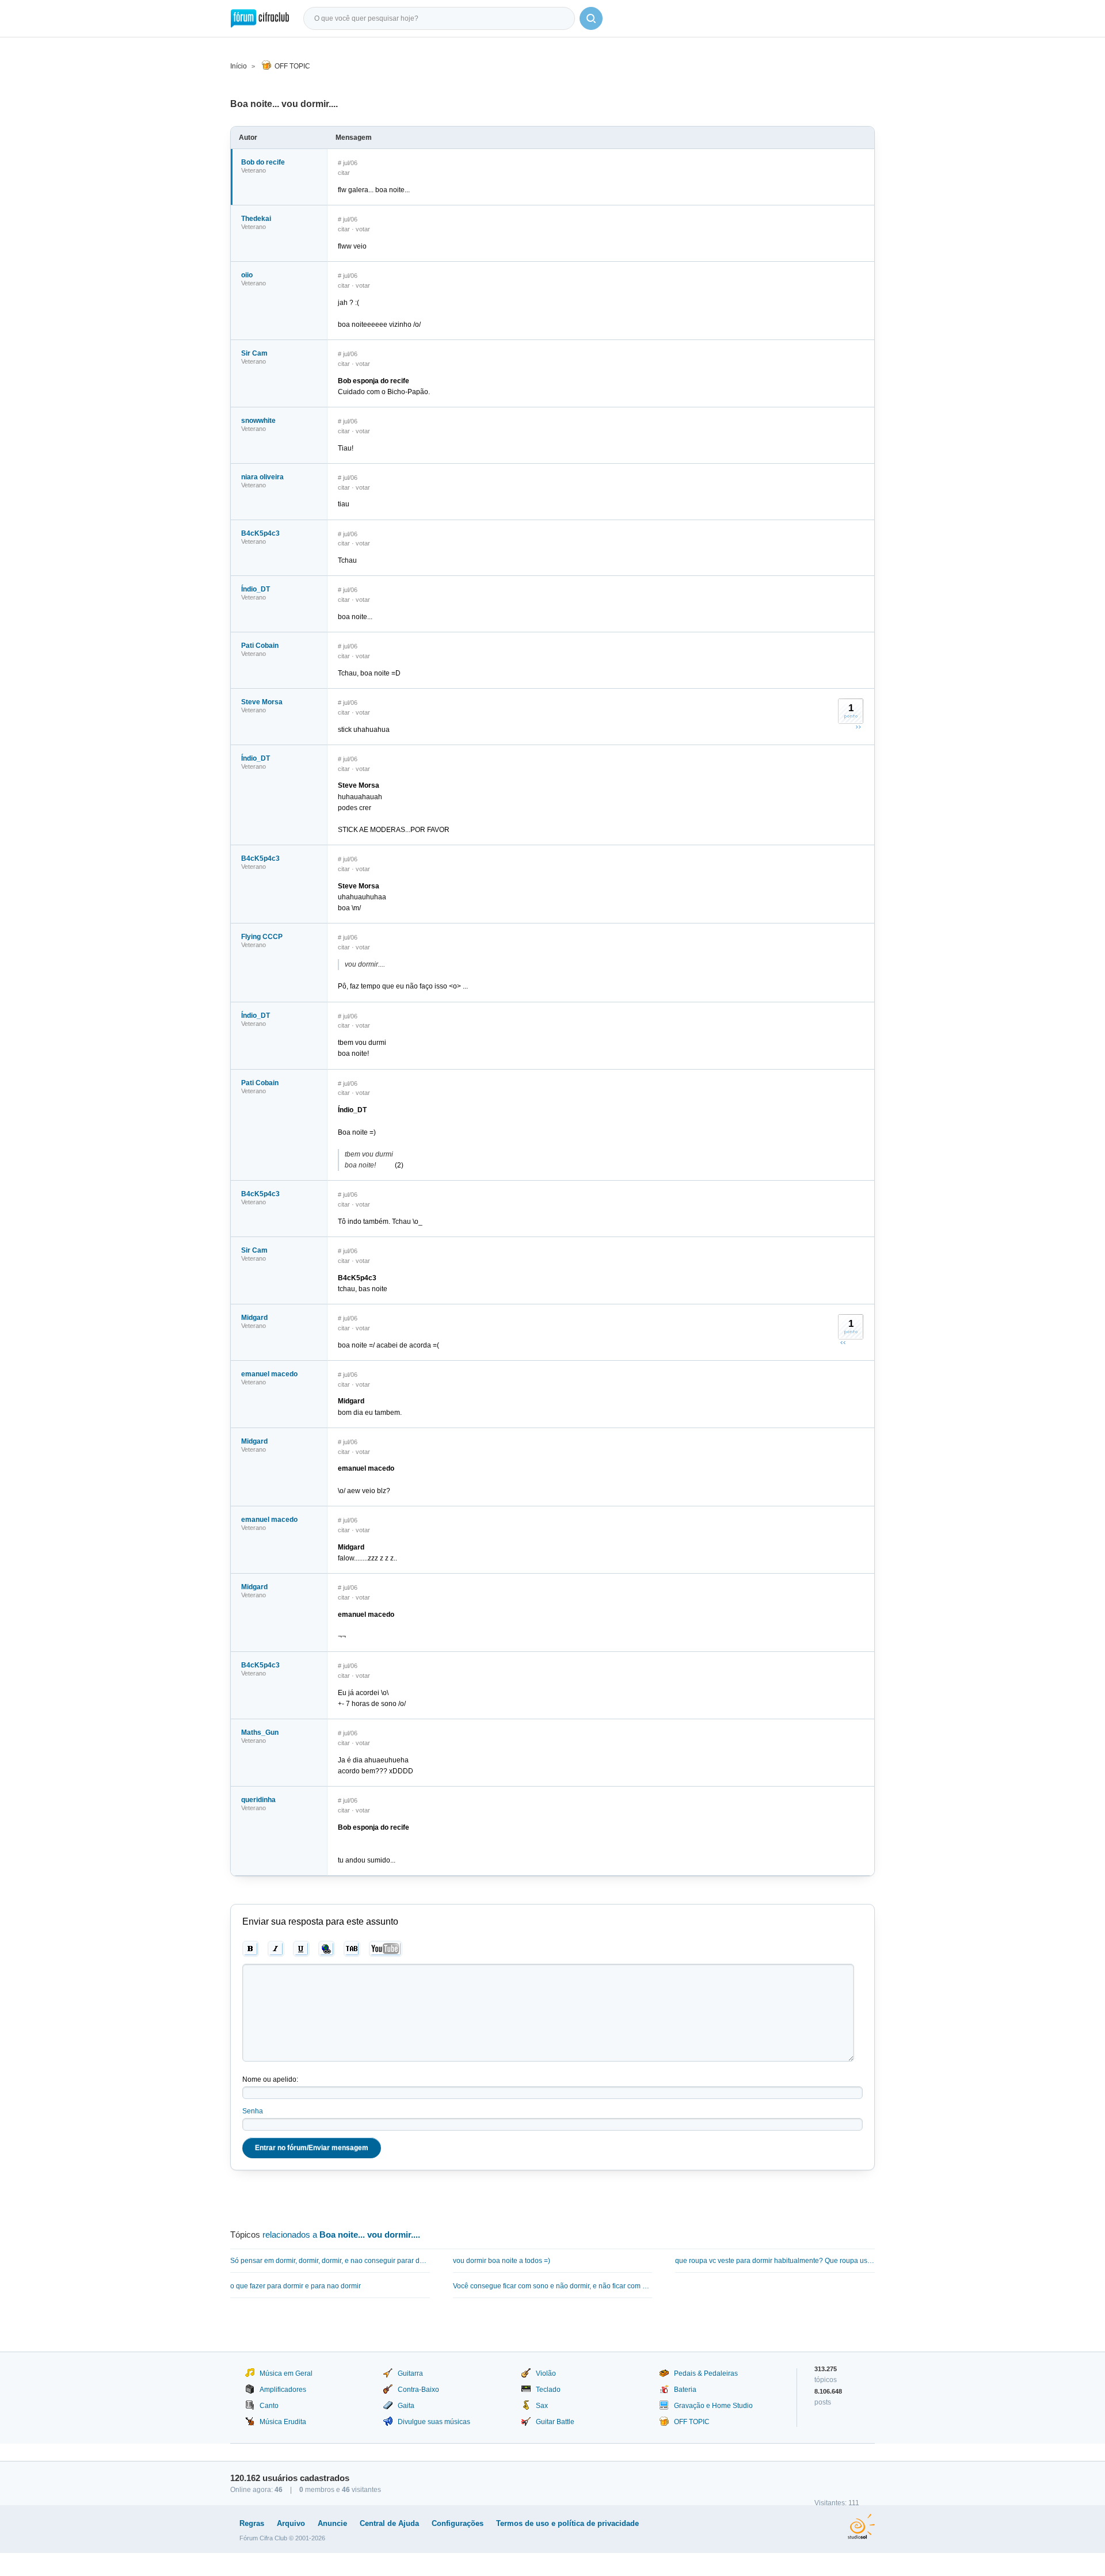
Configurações (458, 2523)
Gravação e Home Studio (713, 2406)
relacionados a (341, 2235)
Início (239, 66)
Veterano (254, 170)
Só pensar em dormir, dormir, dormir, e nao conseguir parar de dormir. (330, 2261)
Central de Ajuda (389, 2523)
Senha (253, 2111)
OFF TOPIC (292, 66)
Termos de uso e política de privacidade (567, 2523)
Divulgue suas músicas (434, 2422)
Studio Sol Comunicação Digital (861, 2527)
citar (344, 173)
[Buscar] (591, 18)
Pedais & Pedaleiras (706, 2373)
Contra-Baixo (418, 2390)
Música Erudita (283, 2422)
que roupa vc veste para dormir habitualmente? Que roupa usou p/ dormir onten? (775, 2261)
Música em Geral (286, 2373)
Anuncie (332, 2523)
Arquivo (291, 2523)
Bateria (685, 2390)
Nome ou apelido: (270, 2079)
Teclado (548, 2390)
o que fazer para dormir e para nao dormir (296, 2286)
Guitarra (410, 2373)
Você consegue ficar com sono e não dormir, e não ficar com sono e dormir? (553, 2286)
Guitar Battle (555, 2422)
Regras (252, 2523)
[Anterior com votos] (843, 1342)
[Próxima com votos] (858, 727)
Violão (546, 2373)
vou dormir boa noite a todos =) (502, 2261)
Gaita (406, 2406)
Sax (542, 2406)
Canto (269, 2406)
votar (363, 229)
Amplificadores (283, 2390)
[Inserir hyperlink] (327, 1949)
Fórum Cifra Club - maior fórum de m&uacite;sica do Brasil (260, 18)
